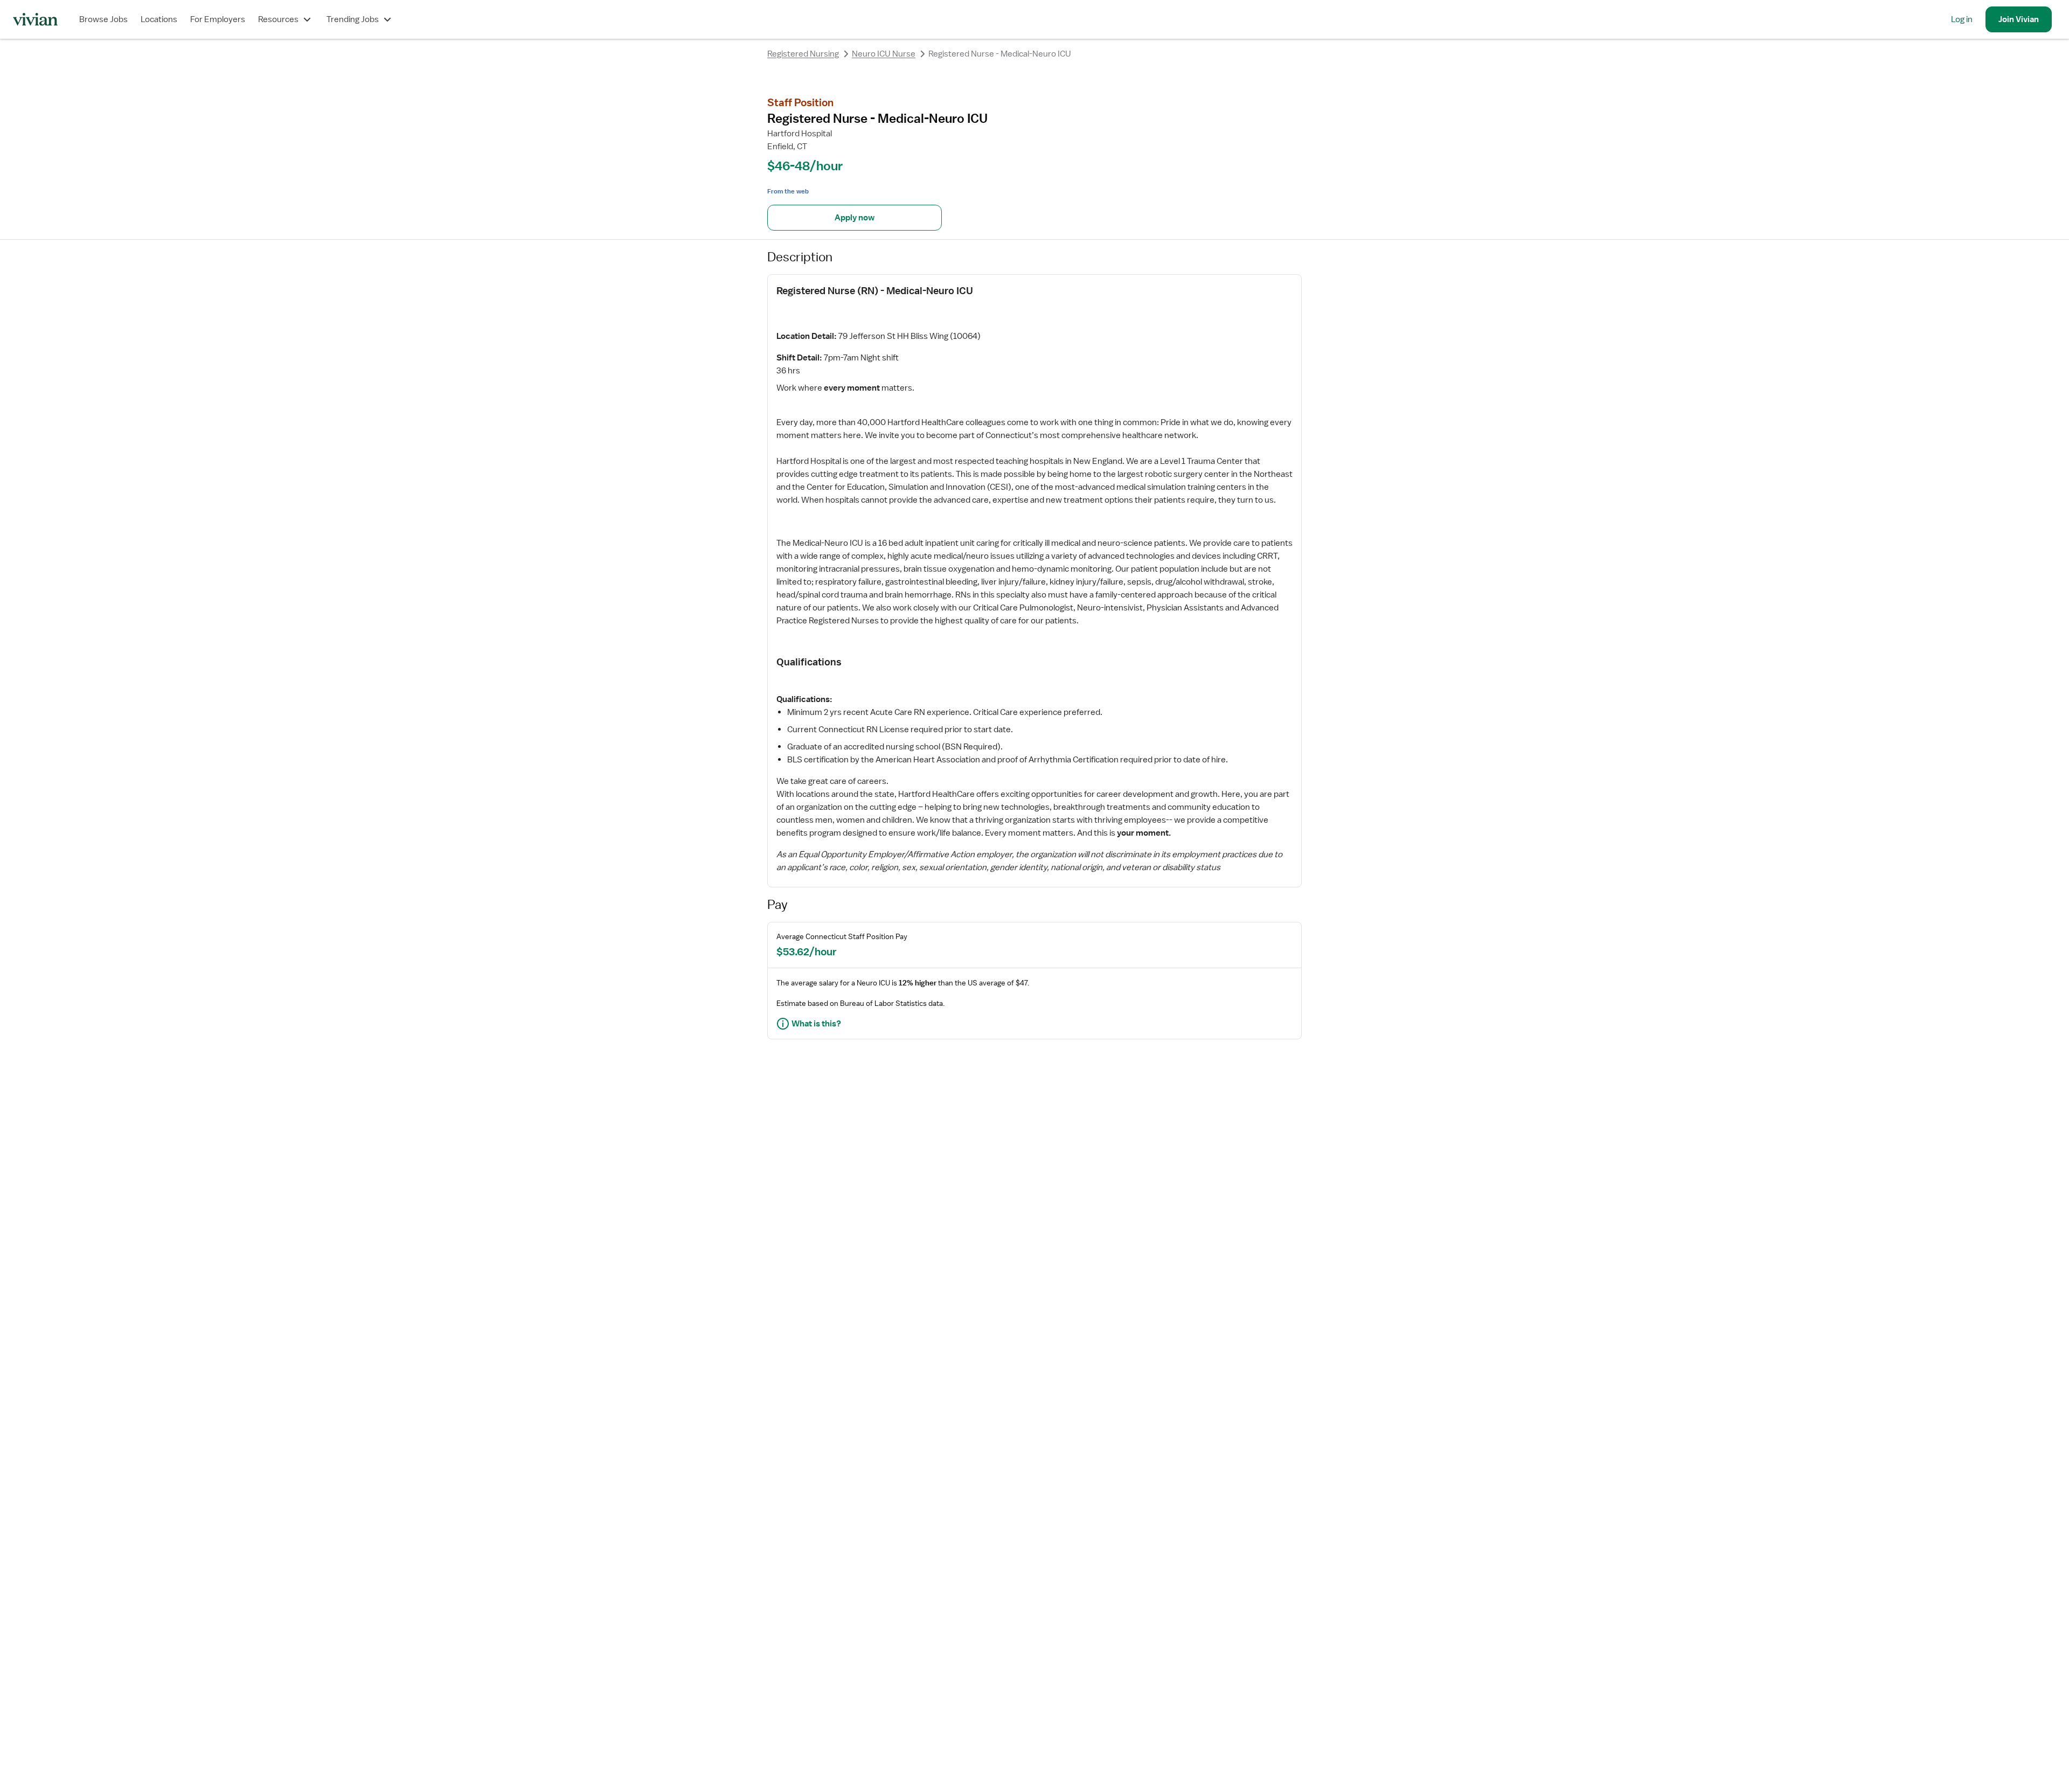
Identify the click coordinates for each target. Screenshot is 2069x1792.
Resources (278, 19)
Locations (159, 19)
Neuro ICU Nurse (884, 54)
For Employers (218, 19)
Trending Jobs (353, 19)
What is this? (816, 1024)
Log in (1962, 19)
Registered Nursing (803, 54)
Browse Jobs (103, 19)
